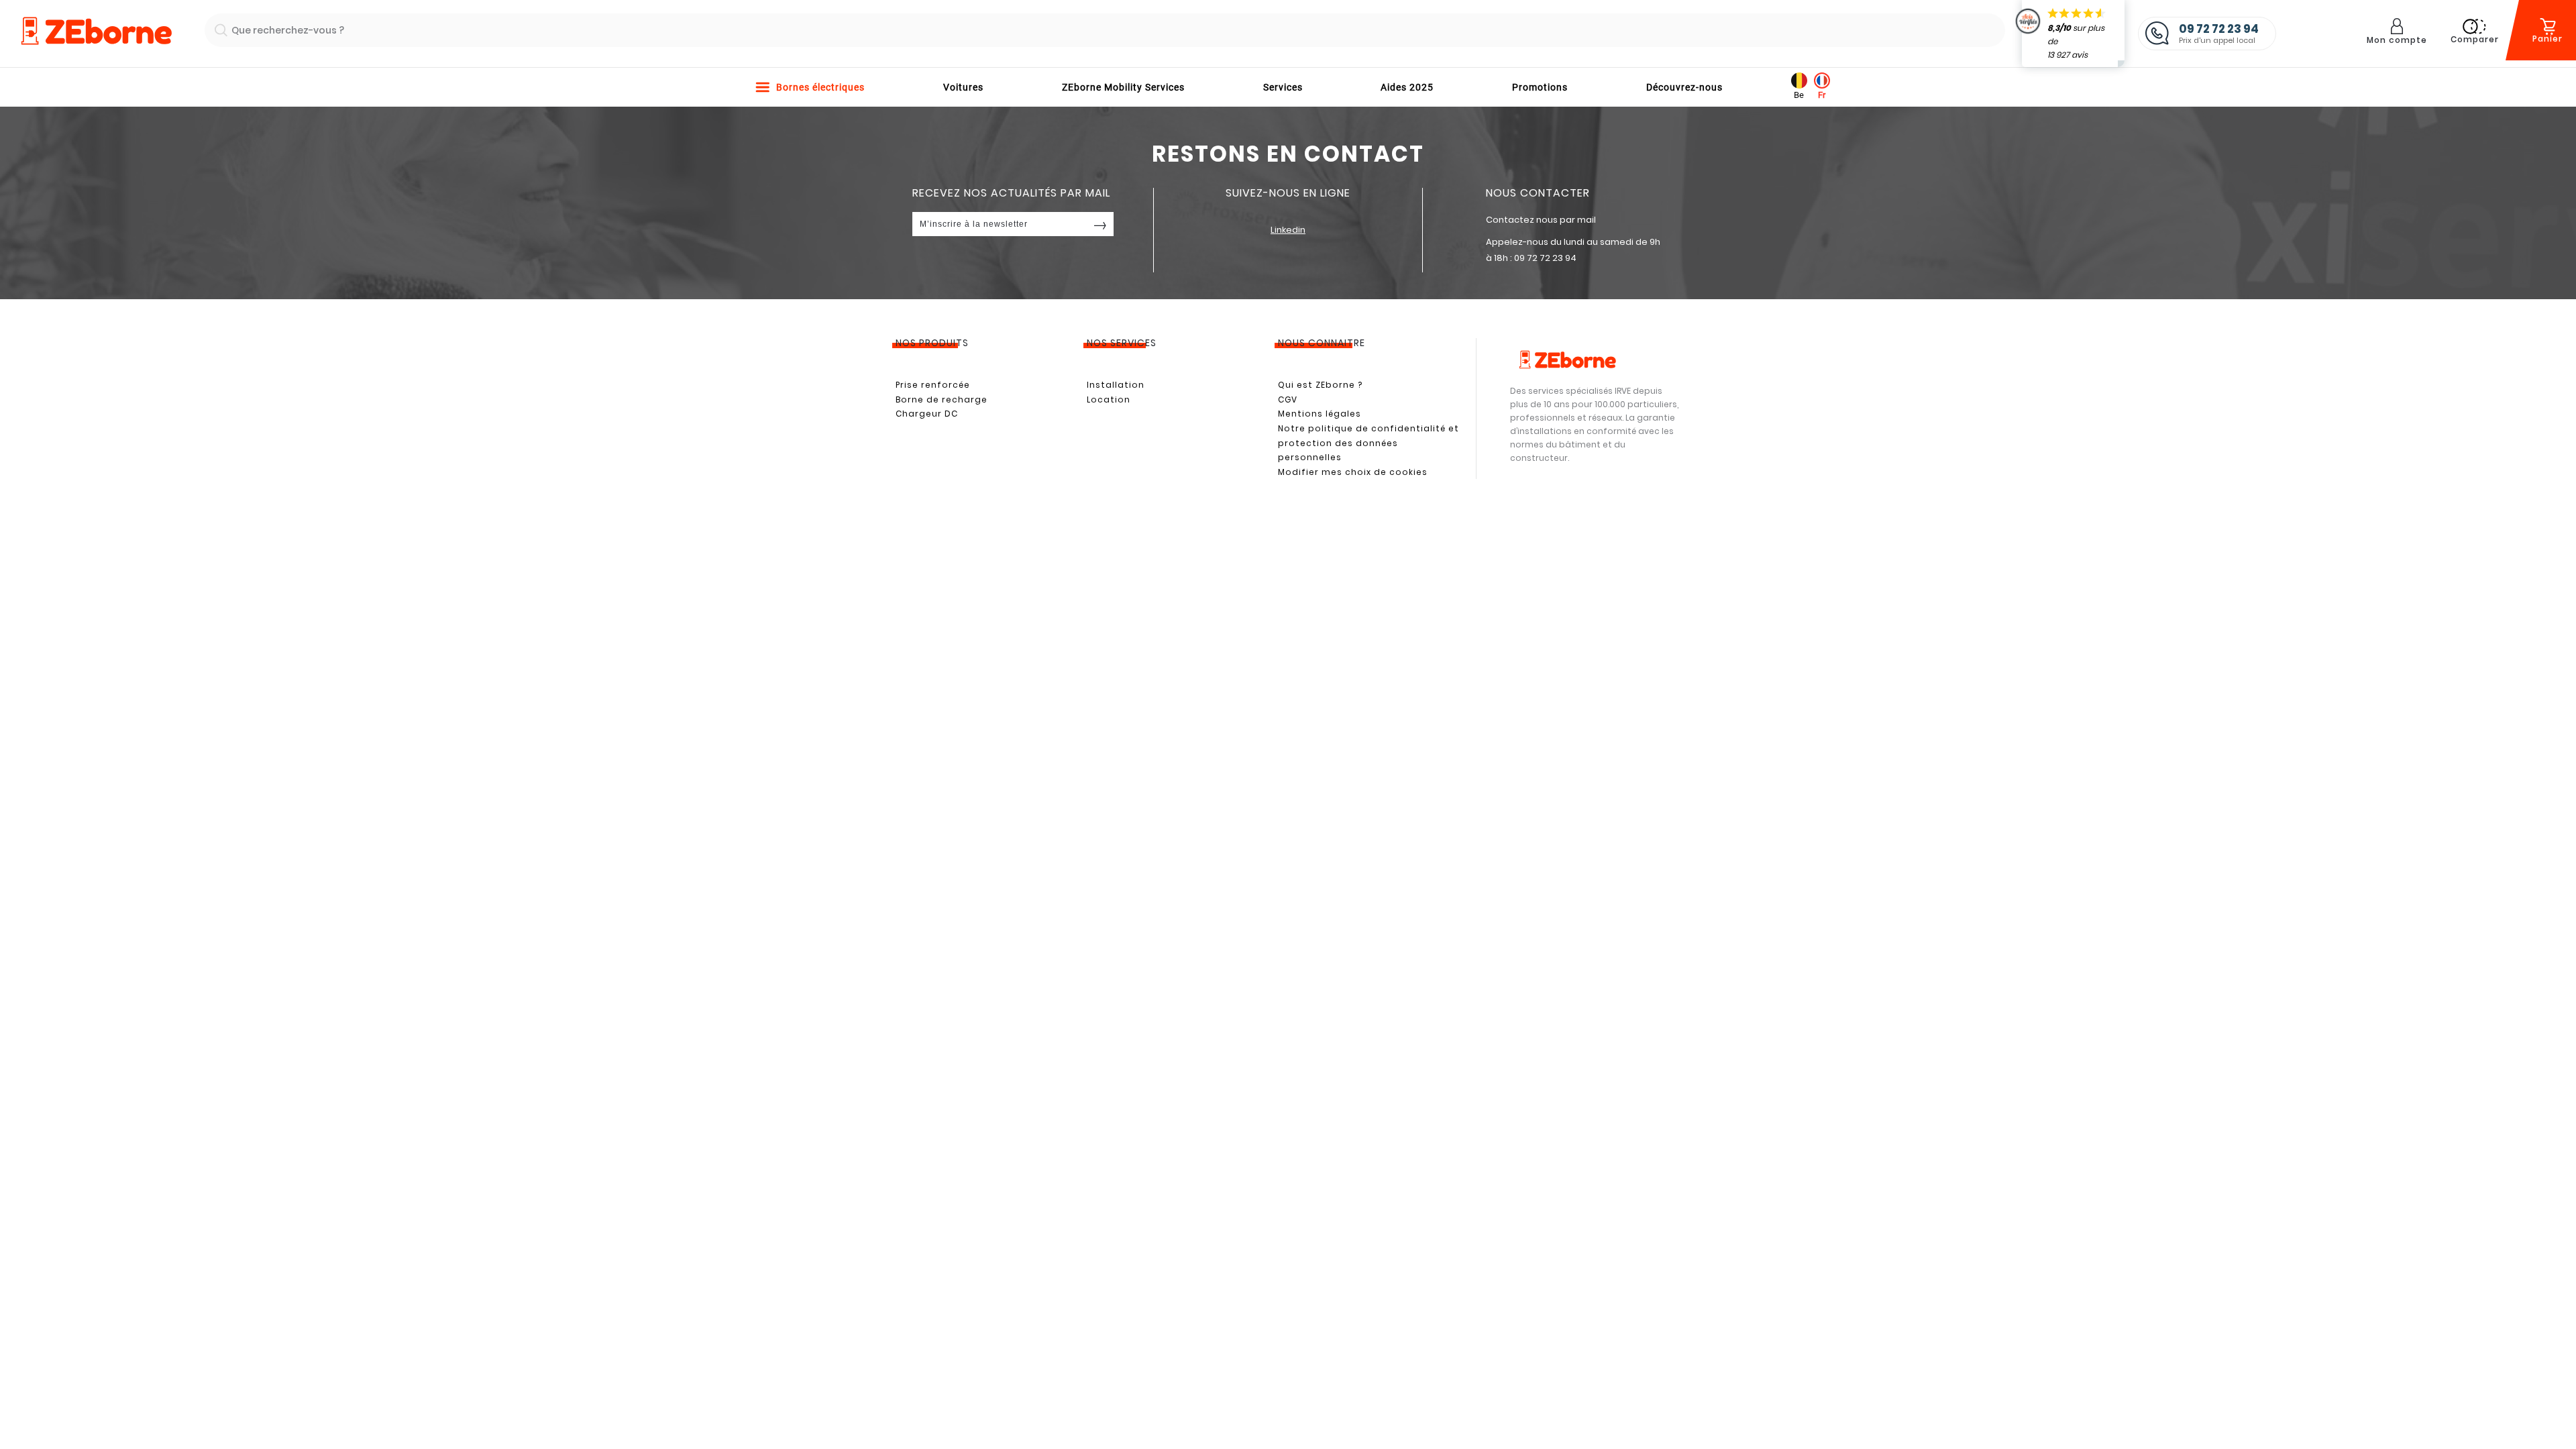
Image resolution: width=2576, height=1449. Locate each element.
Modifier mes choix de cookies (1353, 472)
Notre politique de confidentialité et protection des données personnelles (1368, 443)
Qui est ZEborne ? (1320, 385)
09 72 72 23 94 (1545, 258)
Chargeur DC (927, 414)
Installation (1116, 385)
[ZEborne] (96, 32)
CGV (1288, 399)
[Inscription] (1100, 224)
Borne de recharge (942, 399)
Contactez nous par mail (1541, 220)
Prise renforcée (933, 385)
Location (1109, 399)
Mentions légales (1320, 414)
